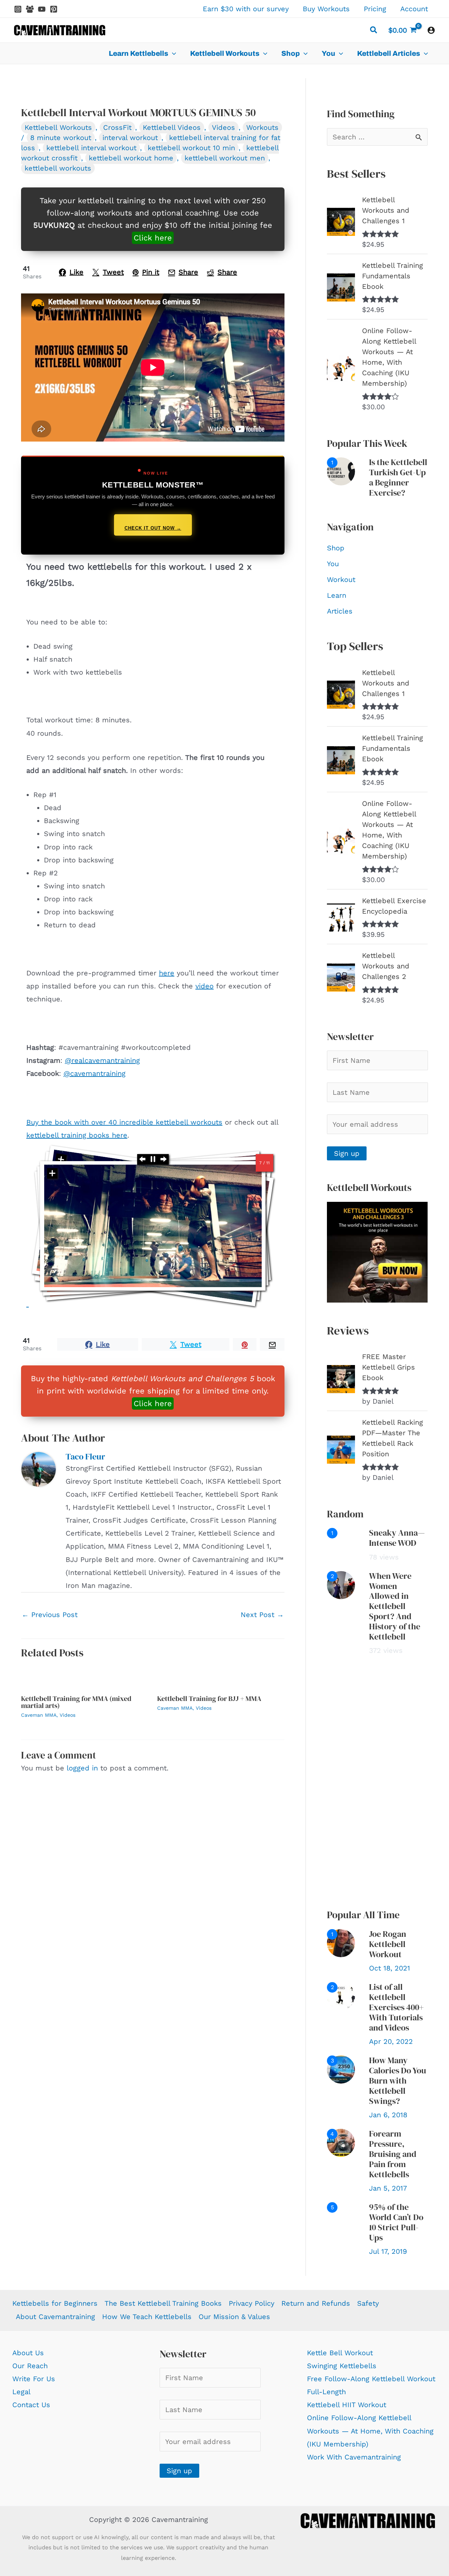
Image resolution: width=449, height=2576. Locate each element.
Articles (340, 611)
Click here (153, 238)
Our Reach (30, 2366)
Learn (337, 595)
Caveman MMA (39, 1715)
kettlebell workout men (225, 158)
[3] (341, 2069)
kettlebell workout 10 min (191, 148)
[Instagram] (18, 9)
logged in (82, 1768)
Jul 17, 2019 (388, 2251)
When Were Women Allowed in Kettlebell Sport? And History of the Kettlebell (395, 1606)
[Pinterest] (54, 9)
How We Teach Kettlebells (147, 2317)
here (167, 973)
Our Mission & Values (234, 2317)
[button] (374, 31)
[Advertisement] (377, 1782)
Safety (368, 2303)
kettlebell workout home (131, 158)
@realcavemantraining (102, 1060)
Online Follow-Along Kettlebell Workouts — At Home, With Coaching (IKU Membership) (370, 2431)
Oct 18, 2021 (390, 1968)
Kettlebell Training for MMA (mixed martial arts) (76, 1702)
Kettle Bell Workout (340, 2353)
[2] (341, 1584)
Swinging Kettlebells (342, 2366)
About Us (28, 2353)
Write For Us (34, 2379)
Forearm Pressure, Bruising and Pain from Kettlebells (393, 2154)
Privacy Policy (252, 2303)
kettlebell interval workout (91, 148)
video (205, 986)
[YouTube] (42, 9)
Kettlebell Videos (172, 127)
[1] (341, 471)
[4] (341, 2142)
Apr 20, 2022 (391, 2041)
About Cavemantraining (55, 2317)
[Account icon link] (431, 30)
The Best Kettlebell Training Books (163, 2303)
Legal (21, 2392)
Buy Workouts (326, 9)
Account (414, 9)
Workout (341, 580)
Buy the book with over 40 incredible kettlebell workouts (124, 1122)
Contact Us (31, 2405)
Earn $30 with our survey (246, 9)
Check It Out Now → (153, 528)
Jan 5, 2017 (388, 2188)
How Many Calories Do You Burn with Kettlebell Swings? (398, 2080)
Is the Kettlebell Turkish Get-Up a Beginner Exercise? (398, 477)
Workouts (262, 127)
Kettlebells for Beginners (55, 2303)
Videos (223, 127)
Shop (336, 548)
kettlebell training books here (77, 1135)
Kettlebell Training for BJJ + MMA (209, 1698)
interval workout (130, 138)
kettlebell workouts (58, 168)
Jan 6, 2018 (388, 2115)
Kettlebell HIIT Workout (347, 2405)
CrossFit (117, 127)
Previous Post (50, 1615)
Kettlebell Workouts (58, 127)
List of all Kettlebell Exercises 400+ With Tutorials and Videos (396, 2007)
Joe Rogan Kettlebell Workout (388, 1944)
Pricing (375, 9)
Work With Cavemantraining (354, 2457)
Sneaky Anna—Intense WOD (397, 1538)
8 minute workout (61, 138)
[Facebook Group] (30, 9)
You (333, 564)
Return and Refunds (316, 2303)
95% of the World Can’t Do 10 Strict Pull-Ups (396, 2222)
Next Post (262, 1615)
